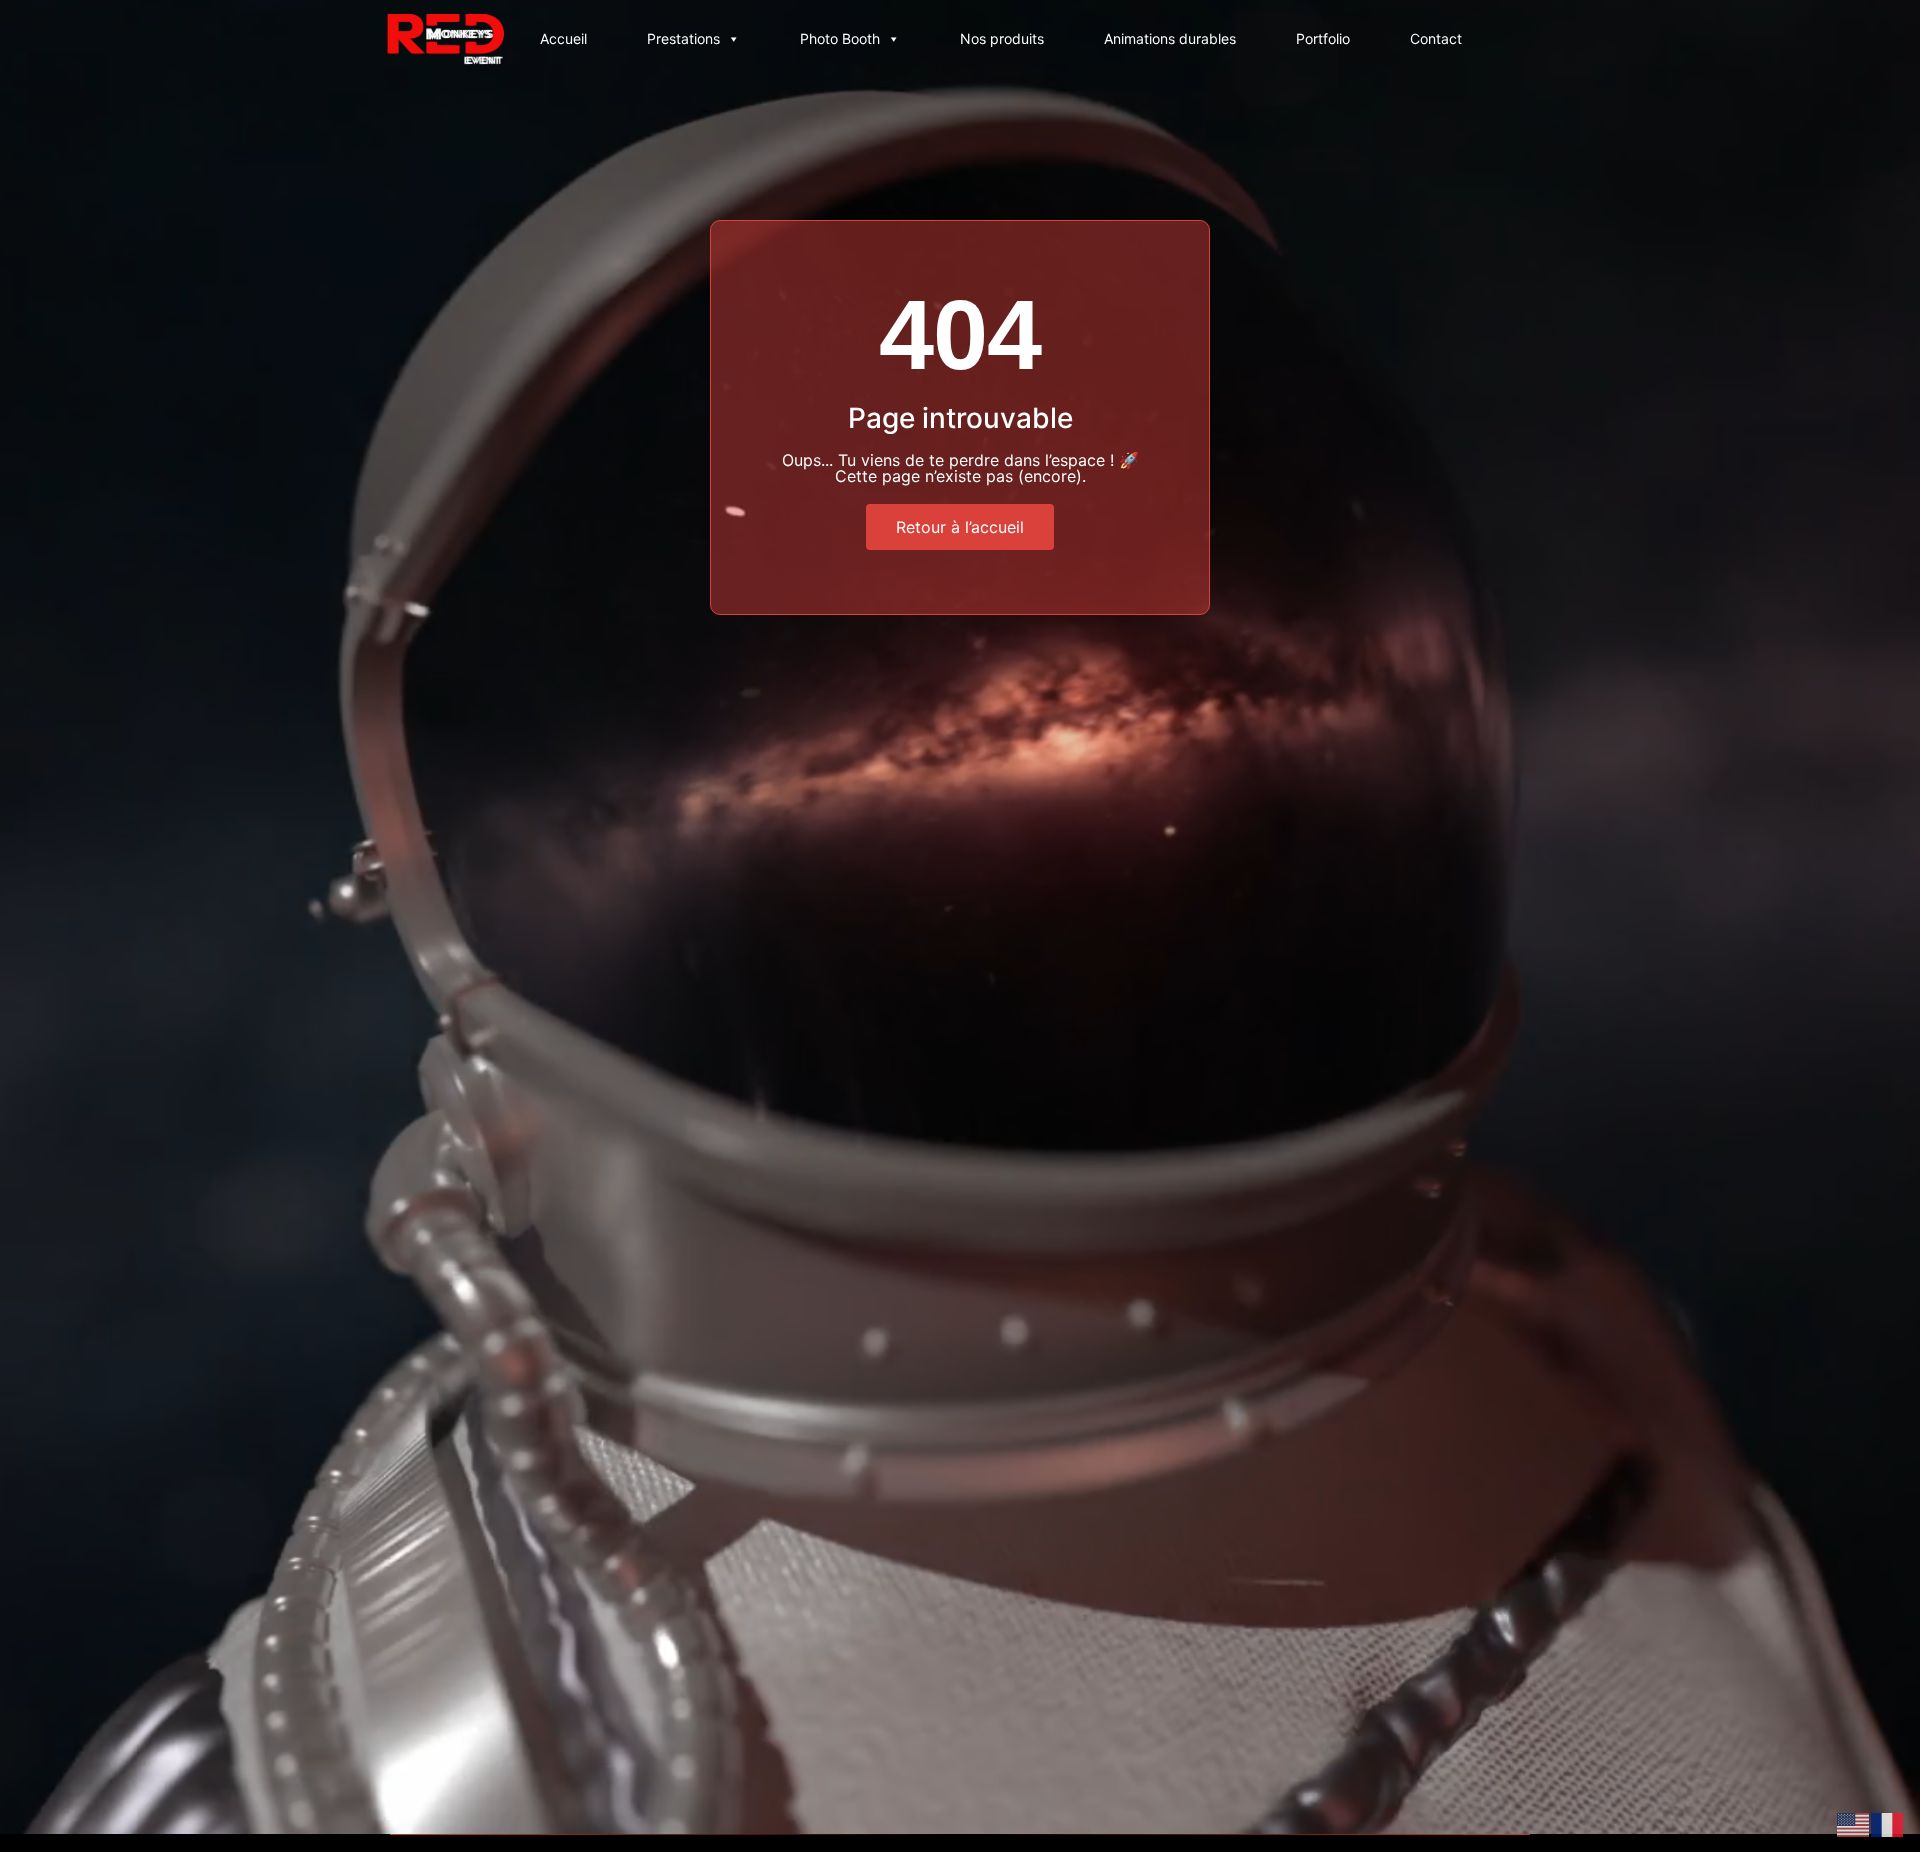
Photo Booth (840, 38)
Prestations (683, 38)
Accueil (563, 38)
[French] (1888, 1823)
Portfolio (1323, 38)
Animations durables (1170, 38)
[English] (1854, 1823)
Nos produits (1002, 38)
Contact (1436, 38)
